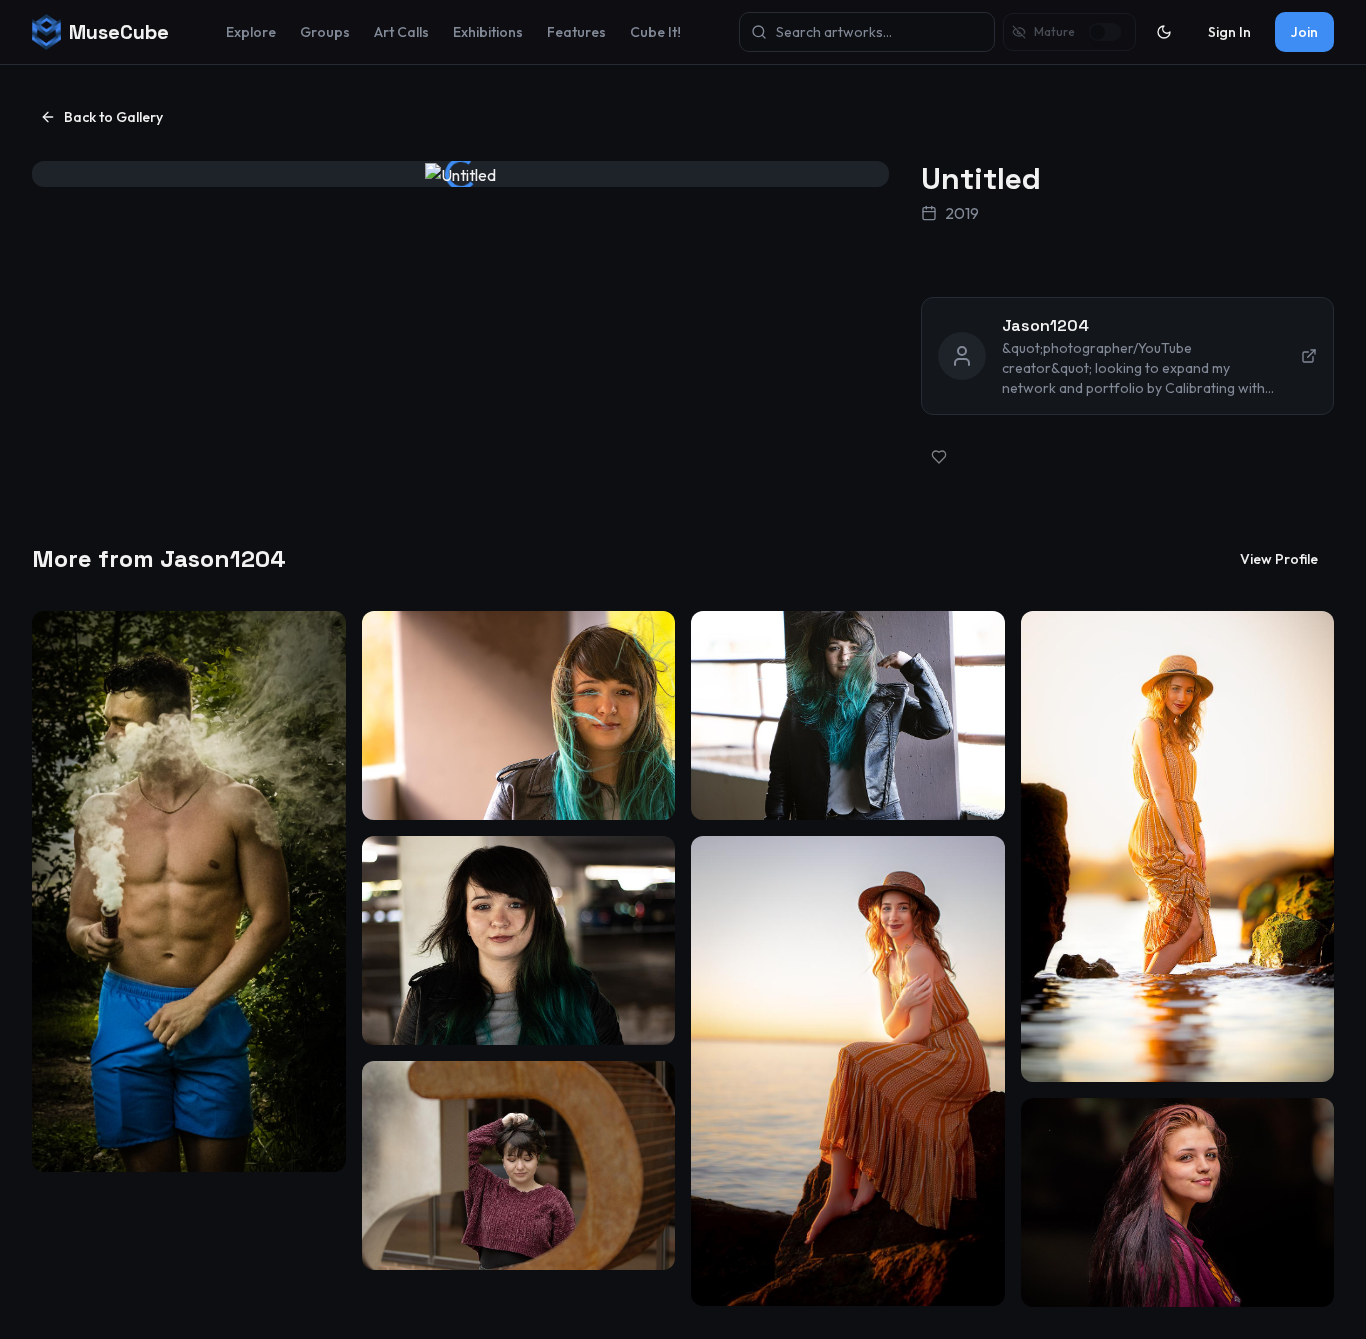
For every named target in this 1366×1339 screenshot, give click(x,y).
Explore (251, 32)
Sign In (1229, 32)
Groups (325, 32)
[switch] (1105, 32)
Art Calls (401, 32)
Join (1304, 32)
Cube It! (655, 32)
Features (576, 32)
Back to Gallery (113, 117)
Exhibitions (488, 32)
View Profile (1279, 559)
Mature (1054, 31)
